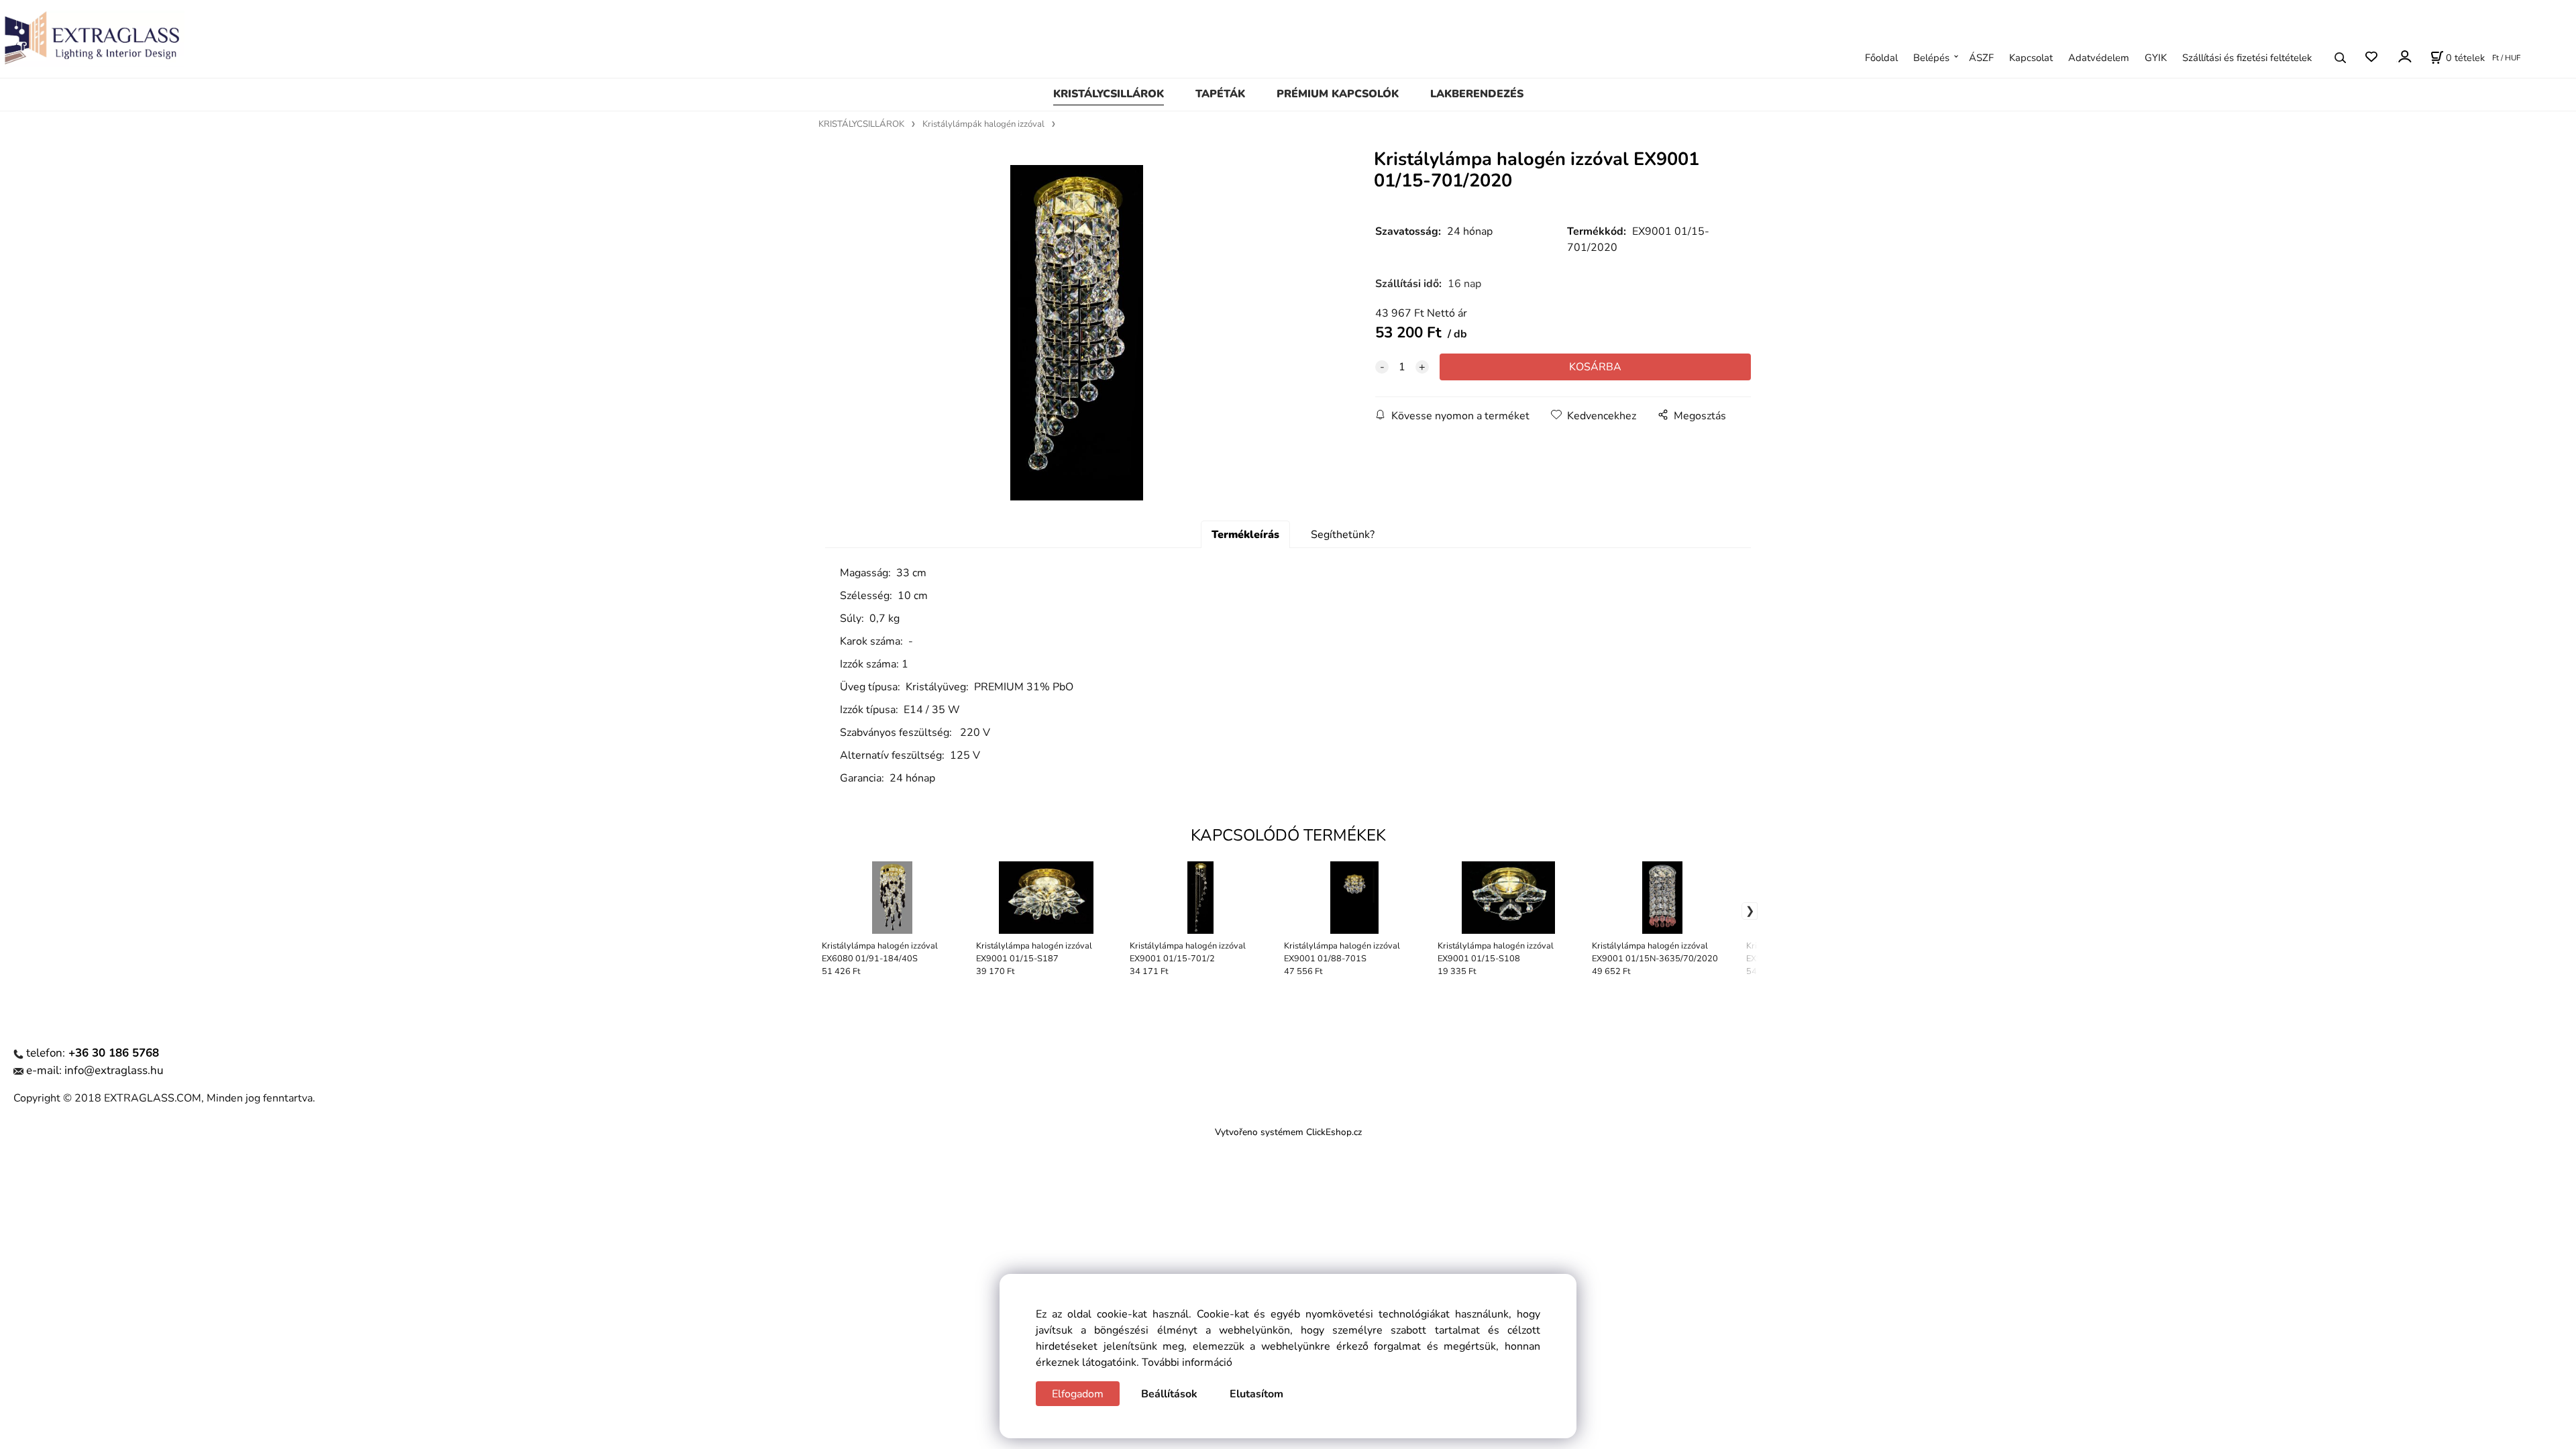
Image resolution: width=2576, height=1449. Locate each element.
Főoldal (1881, 58)
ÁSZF (1981, 58)
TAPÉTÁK (1220, 94)
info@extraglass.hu (114, 1070)
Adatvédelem (2099, 58)
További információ (1187, 1362)
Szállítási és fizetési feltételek (2247, 58)
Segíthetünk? (1343, 535)
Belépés (1931, 58)
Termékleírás (1245, 535)
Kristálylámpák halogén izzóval (983, 124)
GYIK (2156, 58)
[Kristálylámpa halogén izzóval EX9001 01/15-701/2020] (1077, 333)
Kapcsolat (2031, 58)
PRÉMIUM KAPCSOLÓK (1338, 94)
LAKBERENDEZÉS (1477, 94)
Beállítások (1169, 1394)
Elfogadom (1078, 1394)
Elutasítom (1256, 1394)
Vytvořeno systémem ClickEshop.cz (1288, 1132)
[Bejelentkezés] (2404, 56)
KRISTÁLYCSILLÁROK (1109, 94)
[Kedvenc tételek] (2371, 57)
